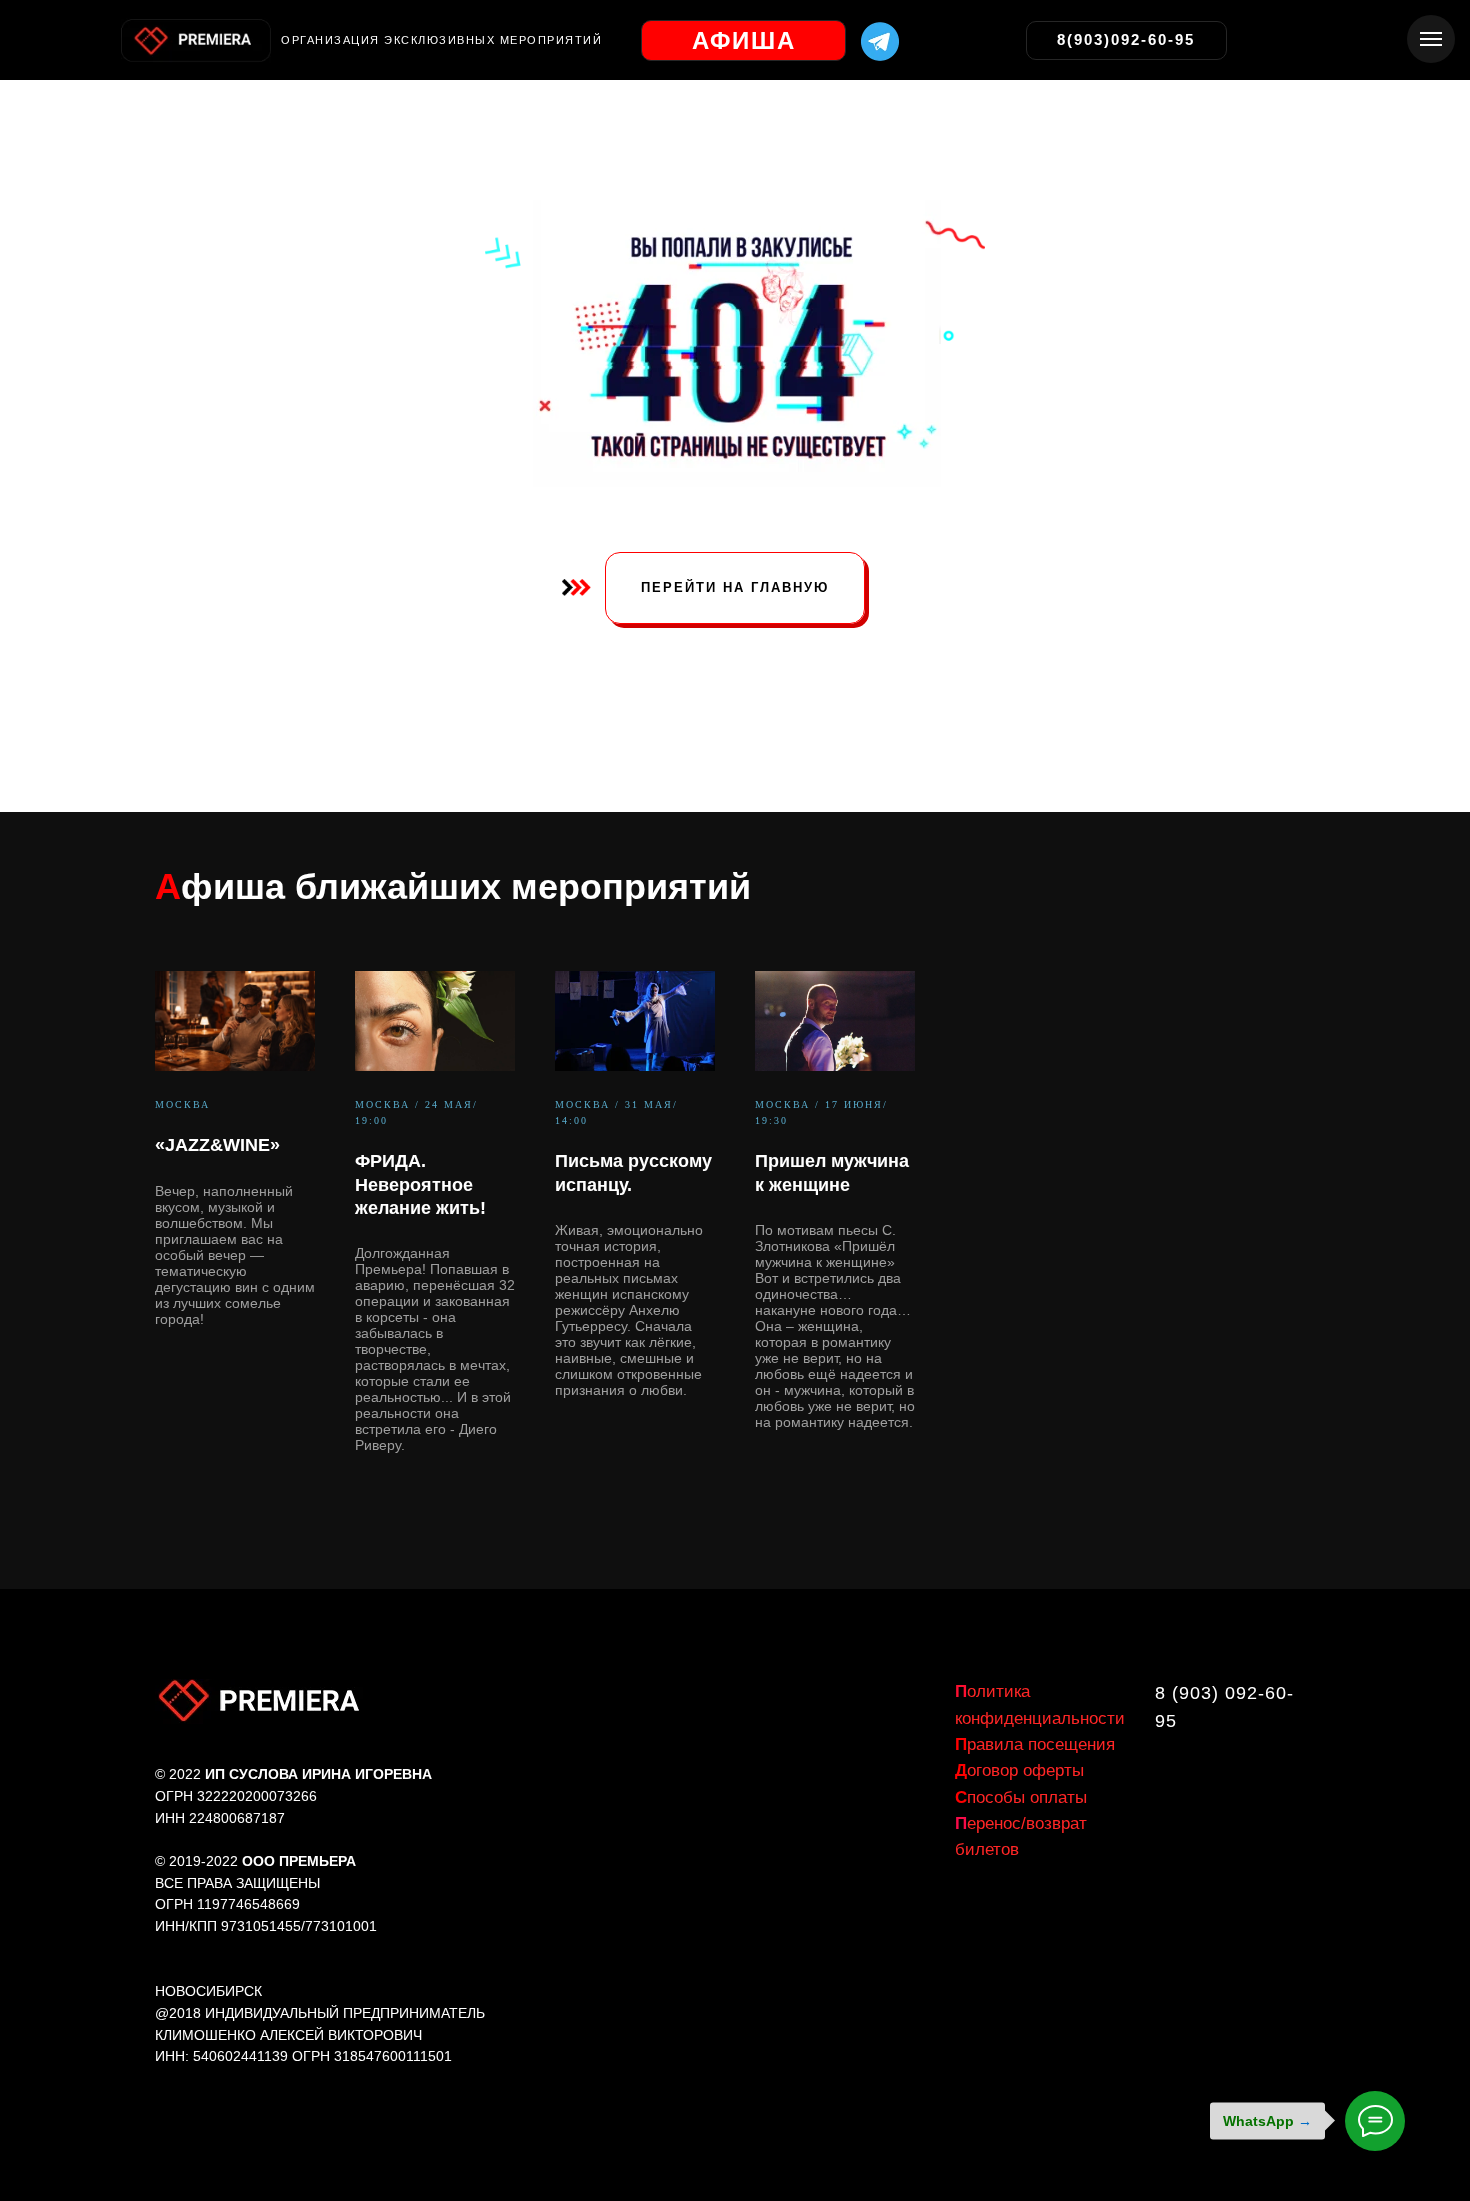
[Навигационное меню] (1431, 39)
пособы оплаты (1021, 1797)
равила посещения (1035, 1744)
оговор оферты (1019, 1770)
